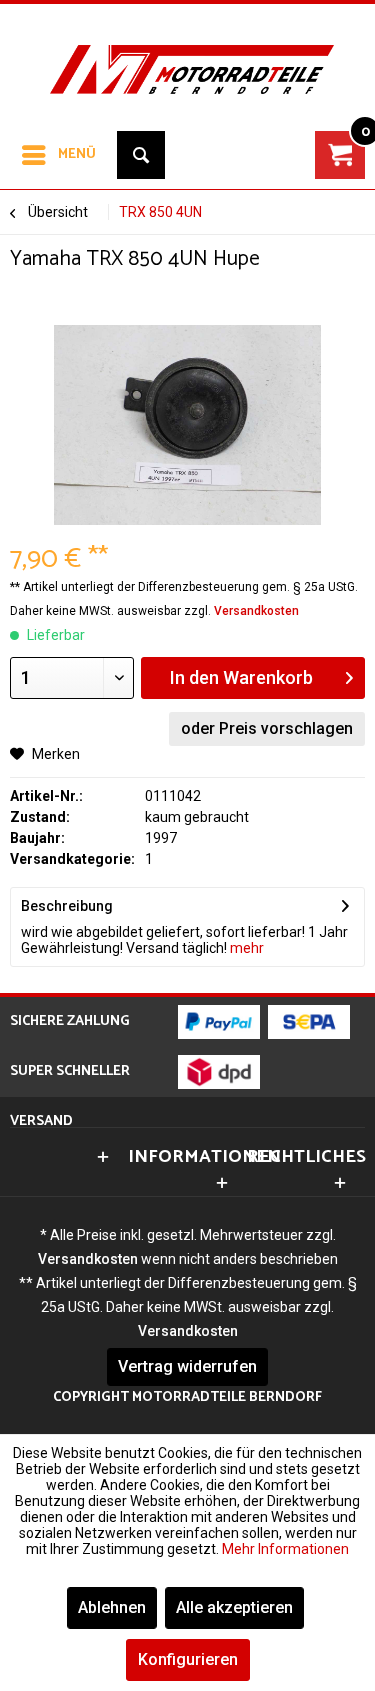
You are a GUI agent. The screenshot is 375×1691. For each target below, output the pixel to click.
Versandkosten (256, 611)
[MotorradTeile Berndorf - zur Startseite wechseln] (187, 54)
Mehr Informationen (285, 1549)
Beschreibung (67, 906)
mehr (245, 948)
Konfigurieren (188, 1659)
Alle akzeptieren (234, 1607)
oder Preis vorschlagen (267, 728)
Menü (77, 154)
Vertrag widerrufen (187, 1366)
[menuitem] (58, 155)
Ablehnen (112, 1607)
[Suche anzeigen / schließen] (141, 155)
